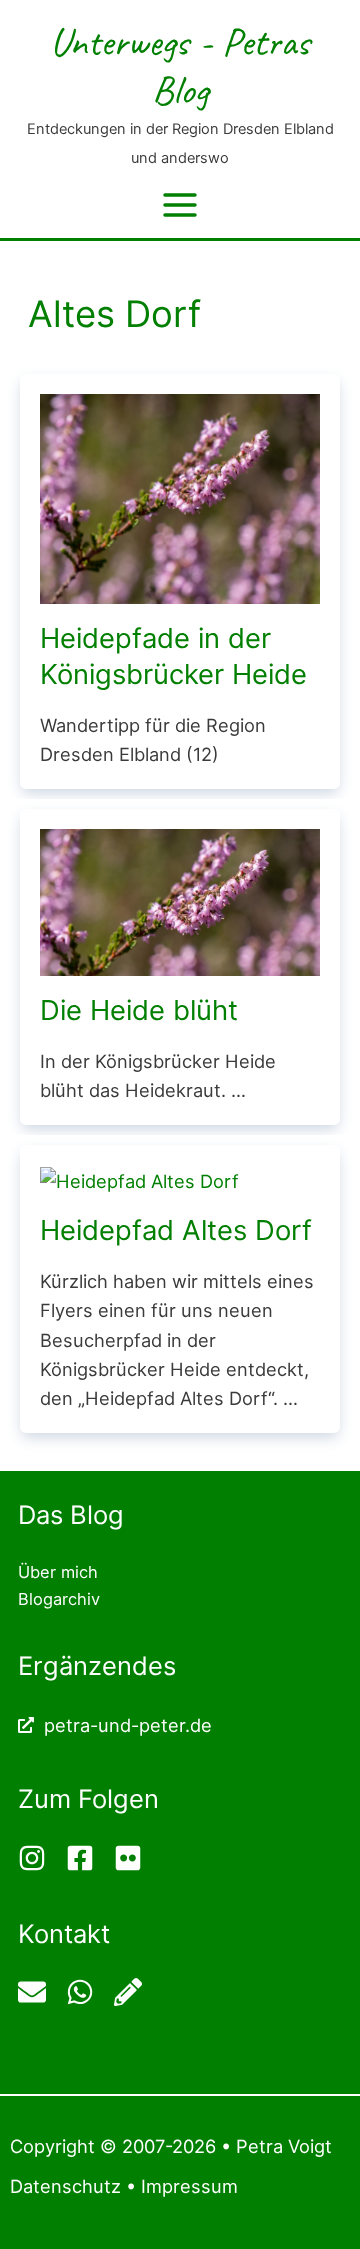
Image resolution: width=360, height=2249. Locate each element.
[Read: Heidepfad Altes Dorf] (139, 1179)
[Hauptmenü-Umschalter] (179, 204)
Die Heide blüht (139, 1010)
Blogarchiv (59, 1599)
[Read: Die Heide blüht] (180, 901)
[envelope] (39, 1992)
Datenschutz (65, 2186)
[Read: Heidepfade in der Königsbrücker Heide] (180, 497)
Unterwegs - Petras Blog (180, 65)
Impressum (189, 2186)
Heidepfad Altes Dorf (176, 1230)
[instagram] (39, 1858)
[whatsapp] (87, 1992)
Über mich (58, 1572)
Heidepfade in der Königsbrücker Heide (173, 656)
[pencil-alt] (130, 1992)
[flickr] (130, 1858)
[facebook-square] (87, 1858)
